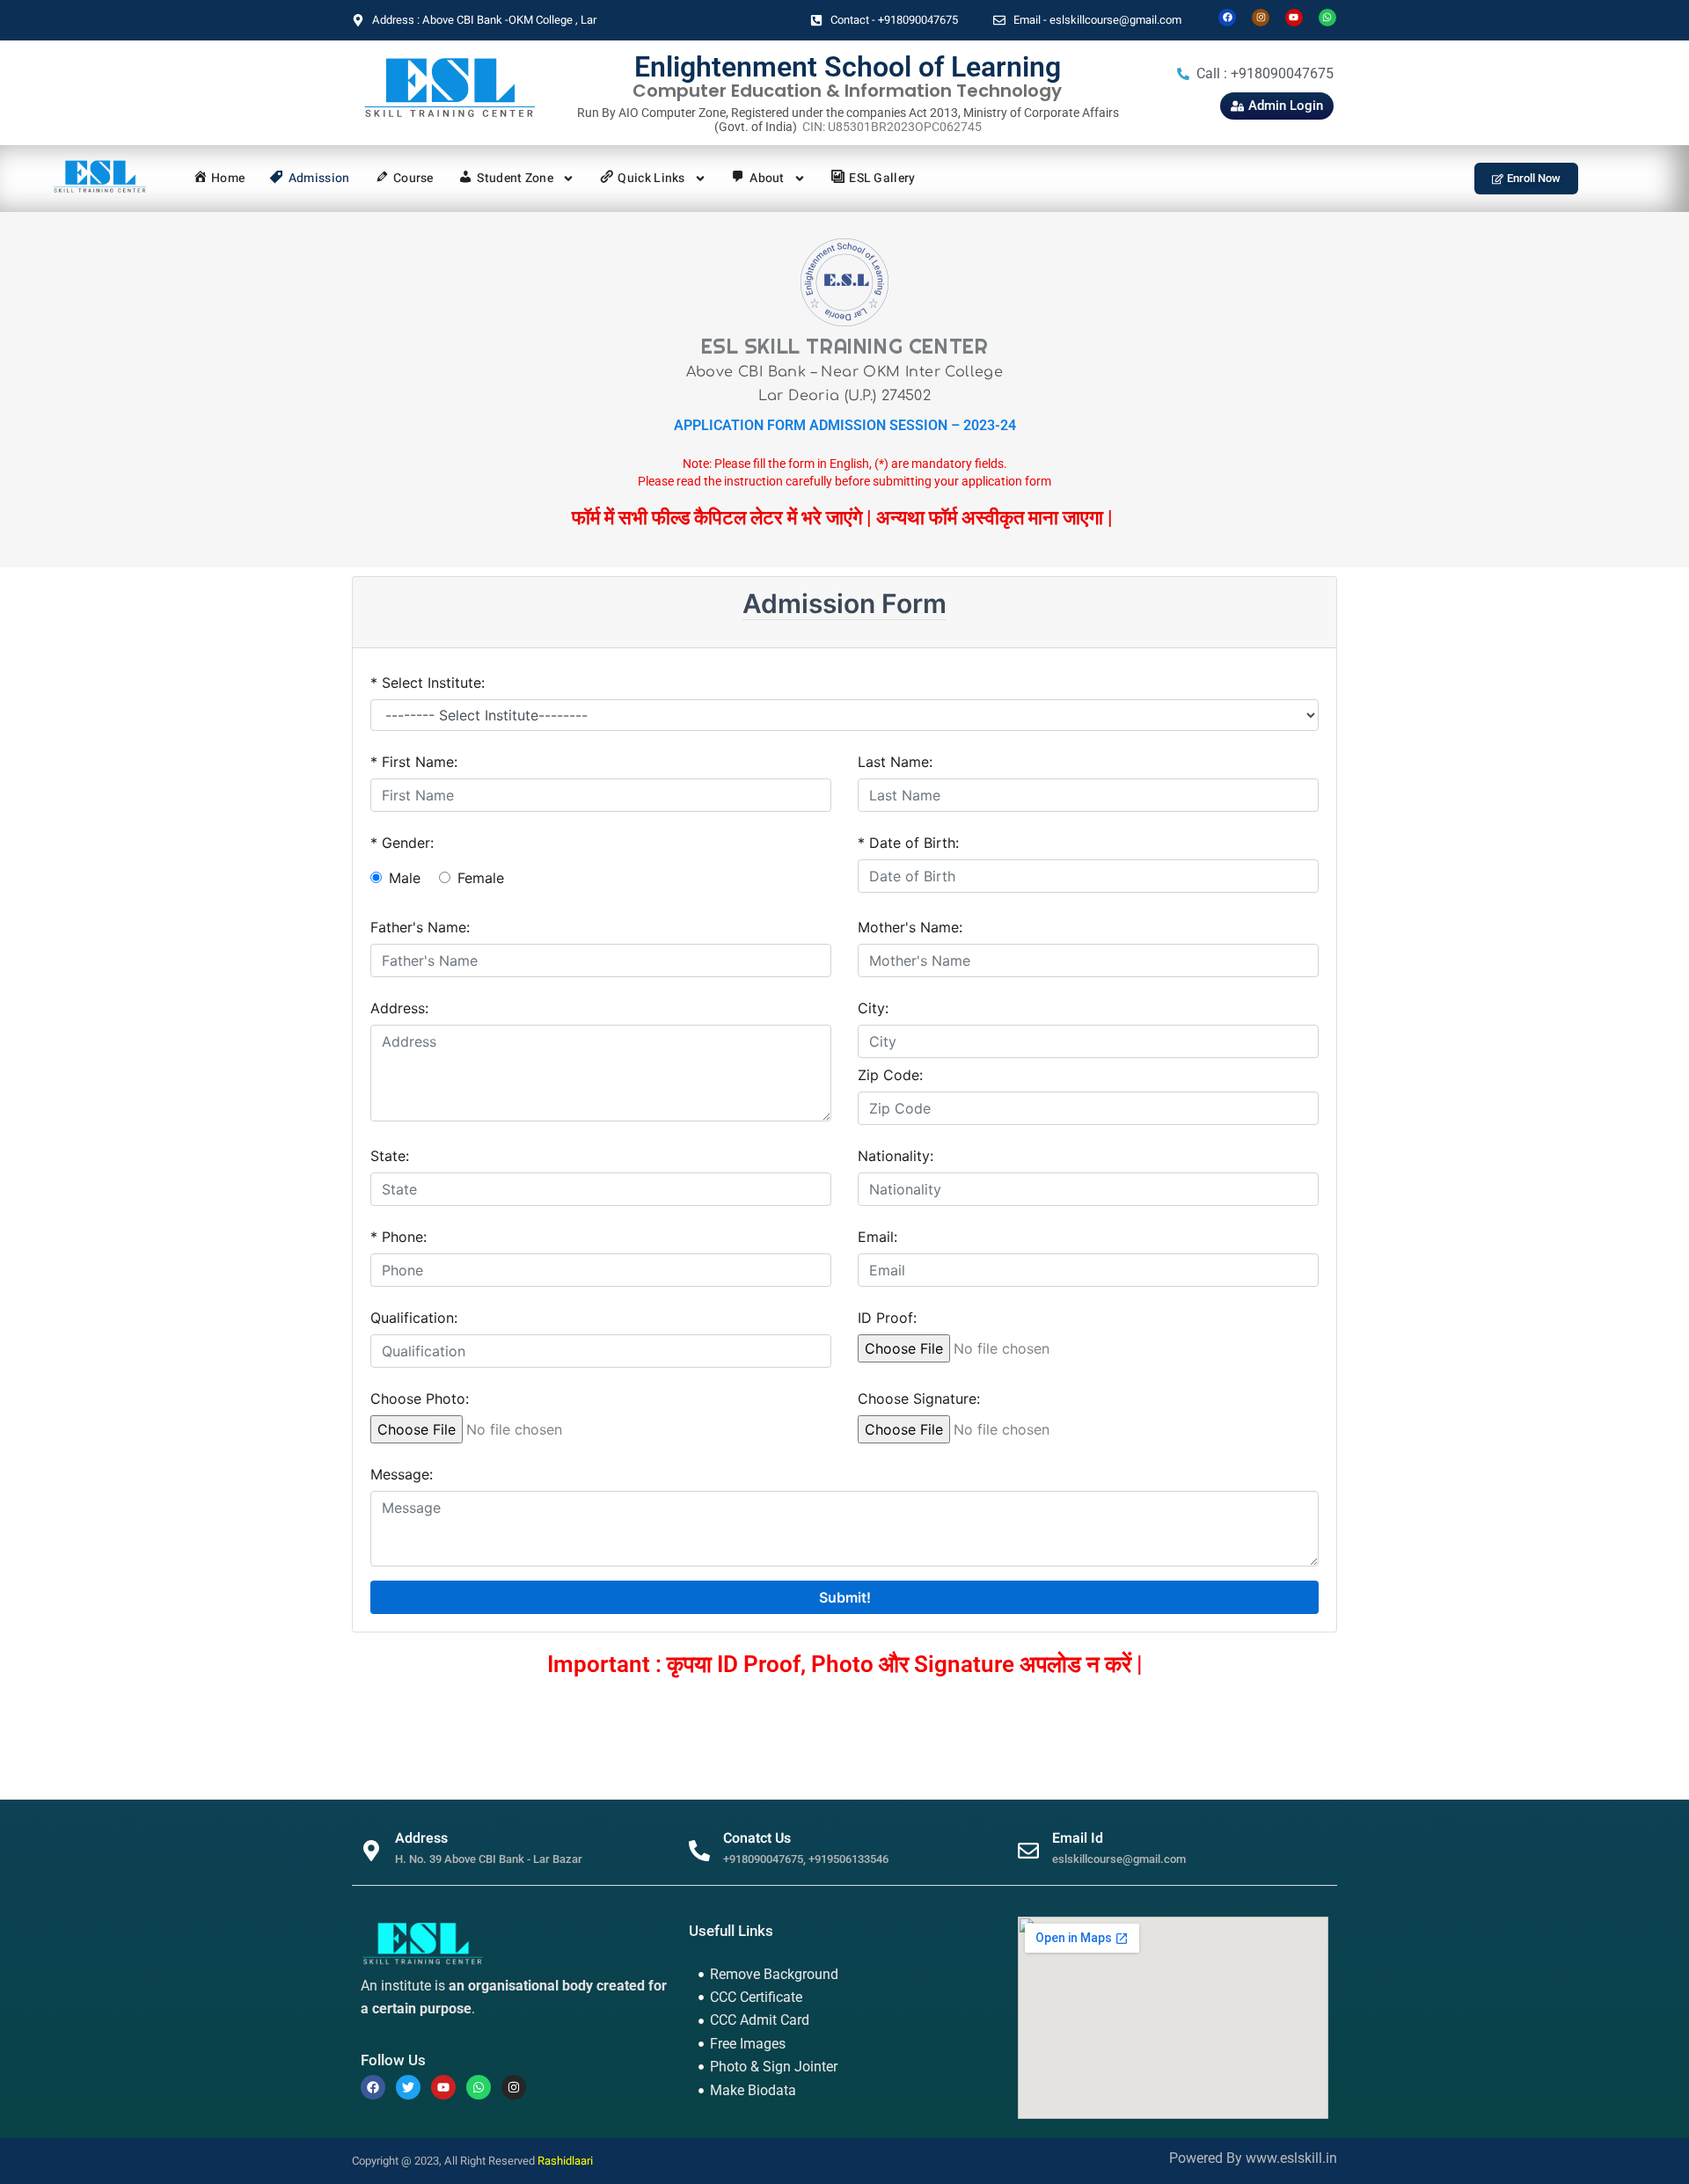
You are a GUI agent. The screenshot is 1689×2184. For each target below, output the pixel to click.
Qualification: (414, 1318)
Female (481, 878)
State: (390, 1156)
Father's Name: (420, 927)
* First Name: (414, 762)
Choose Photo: (420, 1399)
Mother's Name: (910, 927)
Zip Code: (890, 1075)
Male (405, 878)
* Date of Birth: (908, 843)
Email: (877, 1237)
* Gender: (402, 843)
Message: (402, 1474)
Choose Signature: (919, 1399)
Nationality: (896, 1156)
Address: (399, 1008)
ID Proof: (887, 1318)
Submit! (845, 1597)
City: (873, 1008)
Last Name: (895, 762)
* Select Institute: (428, 683)
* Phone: (398, 1237)
